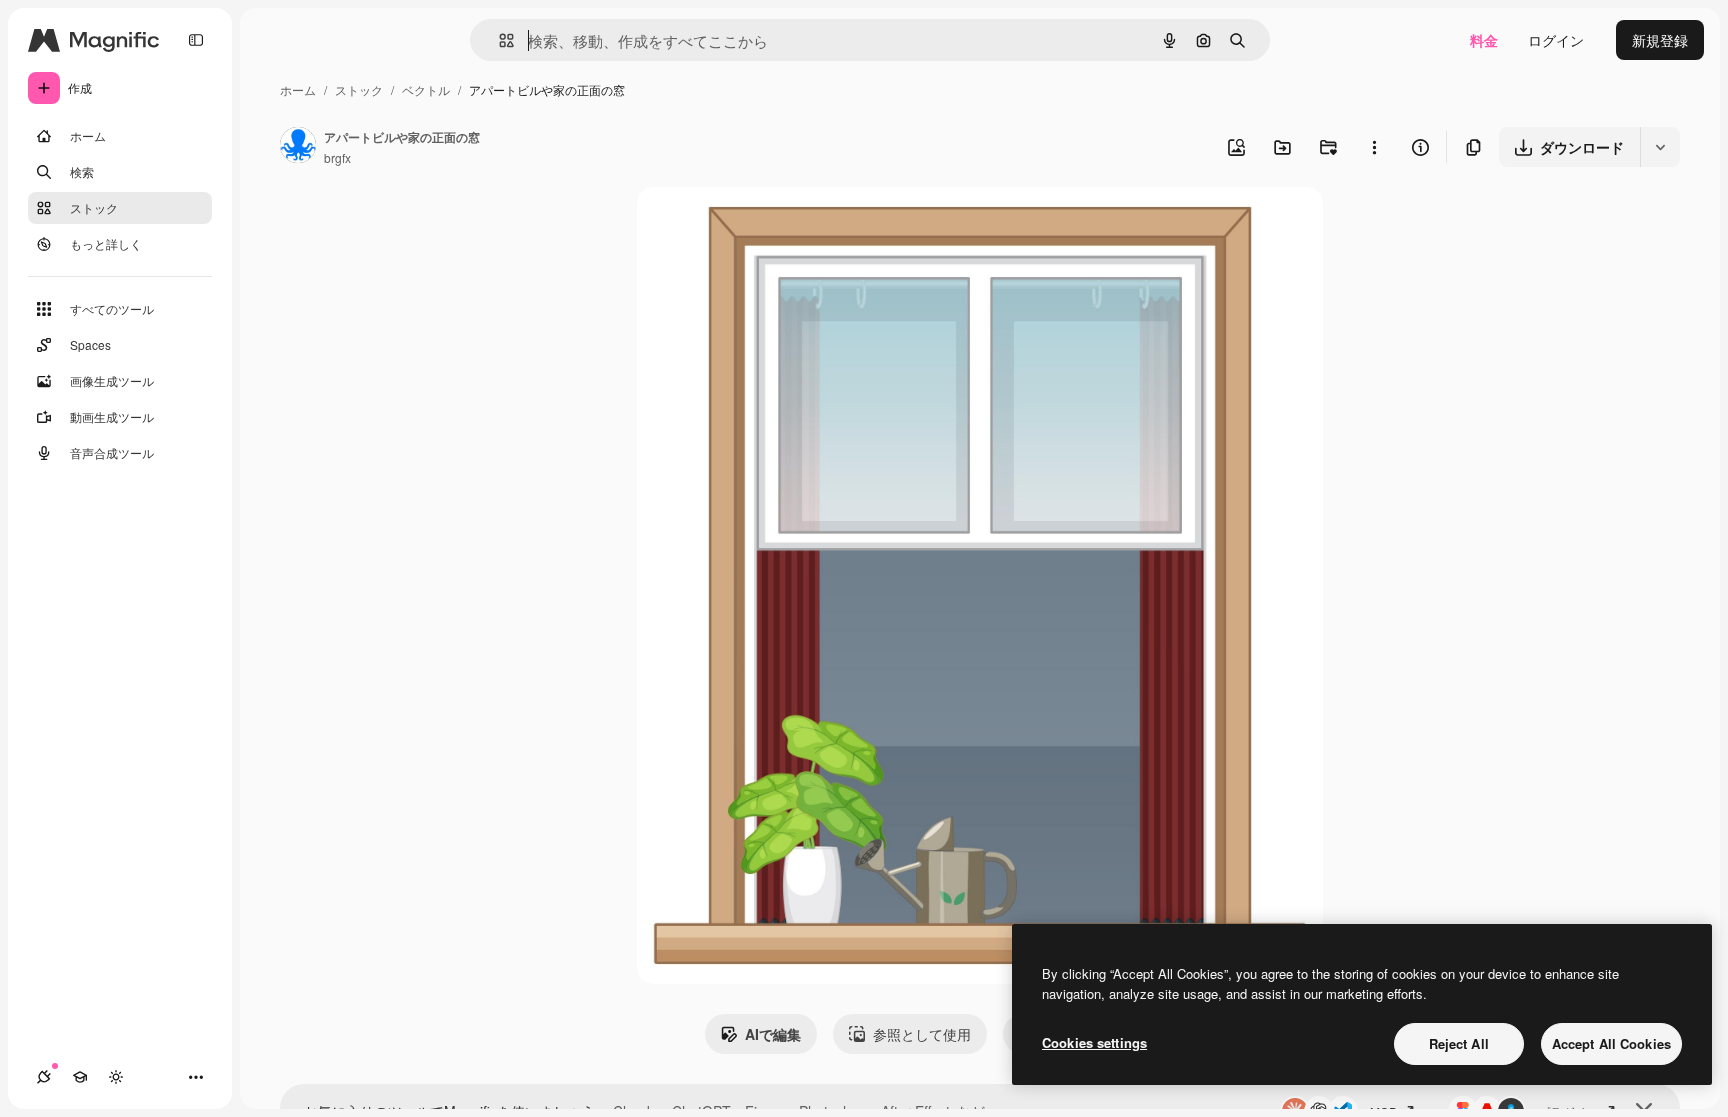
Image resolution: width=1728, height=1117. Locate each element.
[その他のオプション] (1374, 147)
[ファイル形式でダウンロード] (1660, 147)
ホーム (298, 89)
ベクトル (426, 89)
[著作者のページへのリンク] (298, 147)
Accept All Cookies (1611, 1043)
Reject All (1459, 1043)
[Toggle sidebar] (196, 40)
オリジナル (774, 225)
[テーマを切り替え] (116, 1077)
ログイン (1556, 40)
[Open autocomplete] (498, 40)
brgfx (337, 157)
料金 (1484, 40)
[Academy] (80, 1077)
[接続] (44, 1077)
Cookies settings (1094, 1042)
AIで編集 (773, 1034)
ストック (359, 89)
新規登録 (1660, 40)
